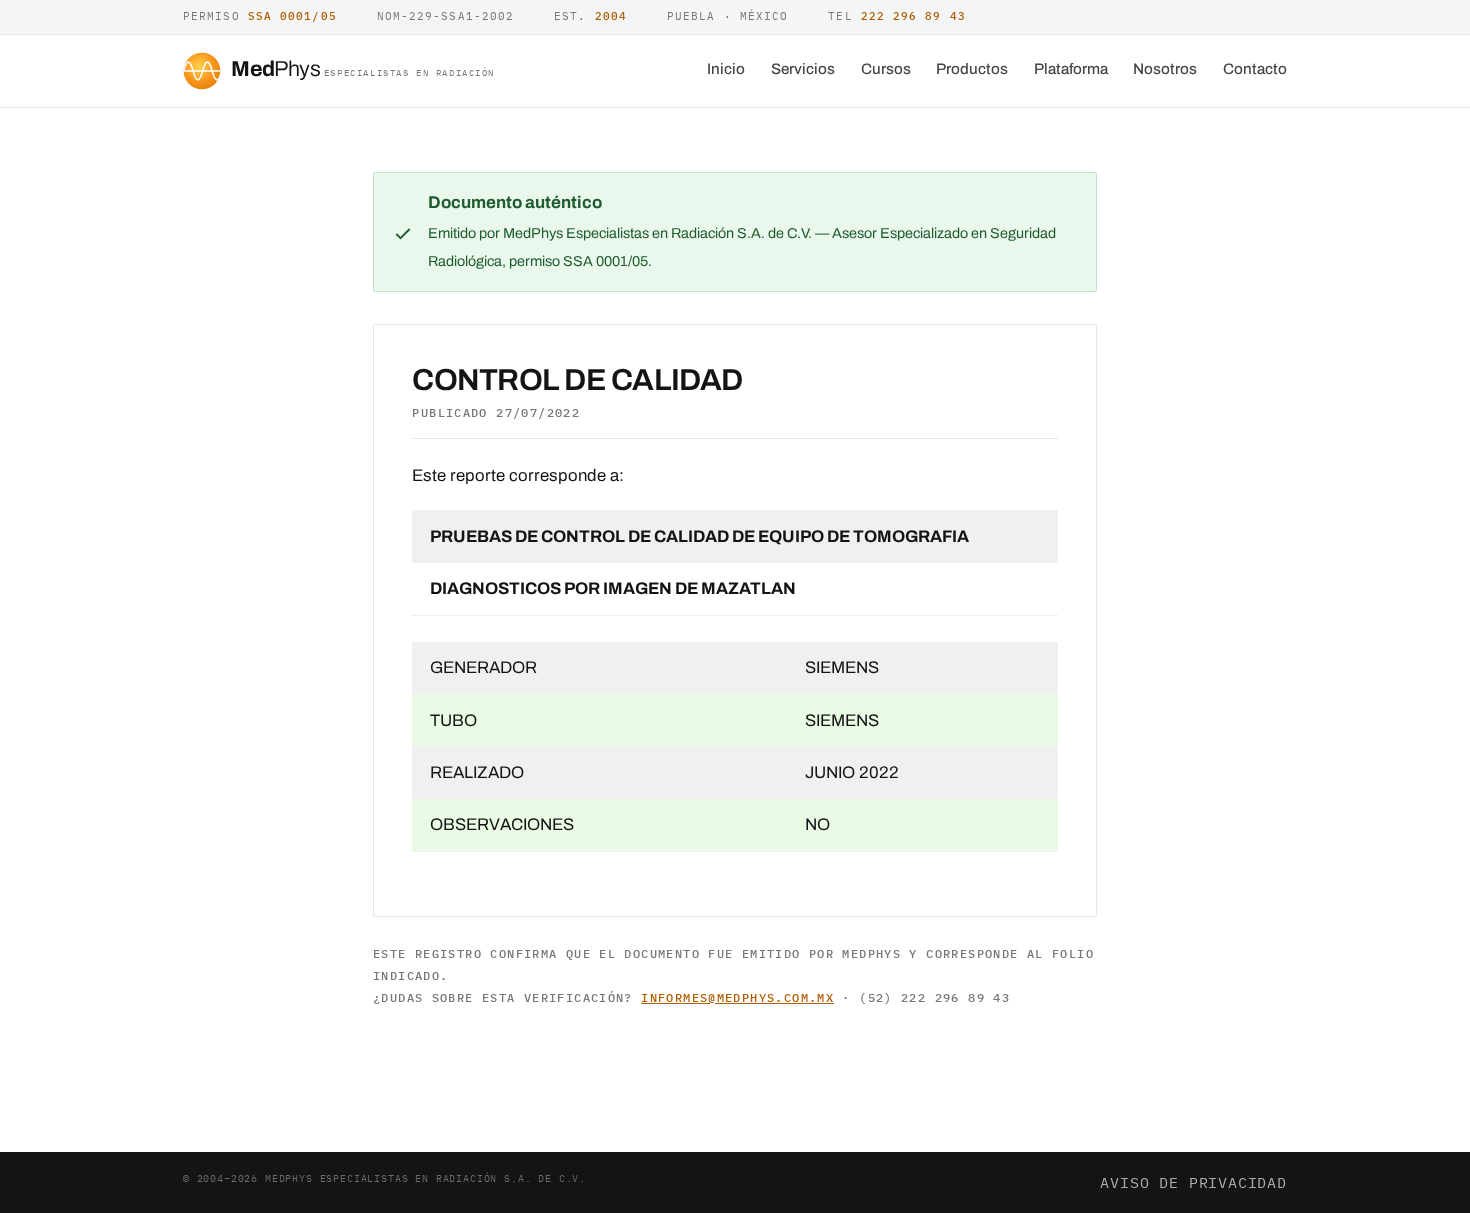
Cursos (886, 69)
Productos (972, 69)
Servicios (803, 69)
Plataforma (1071, 69)
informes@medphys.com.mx (737, 997)
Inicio (726, 69)
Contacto (1255, 69)
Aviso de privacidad (1193, 1182)
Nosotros (1165, 69)
